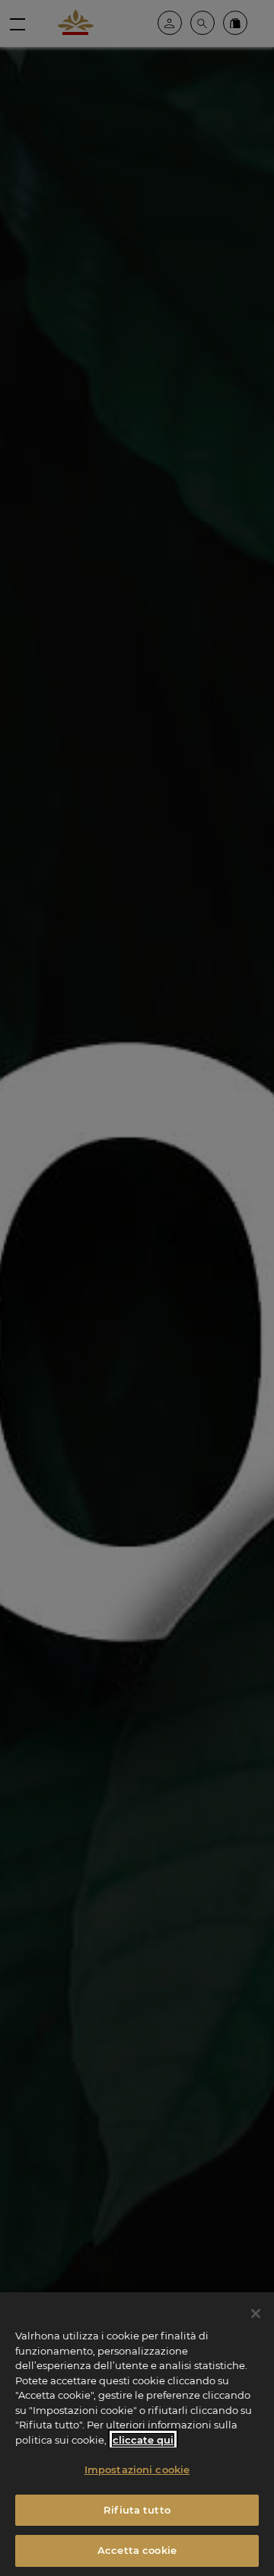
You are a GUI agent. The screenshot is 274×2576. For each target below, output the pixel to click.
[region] (137, 2434)
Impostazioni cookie (137, 2469)
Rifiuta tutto (137, 2510)
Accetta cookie (137, 2550)
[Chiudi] (256, 2314)
